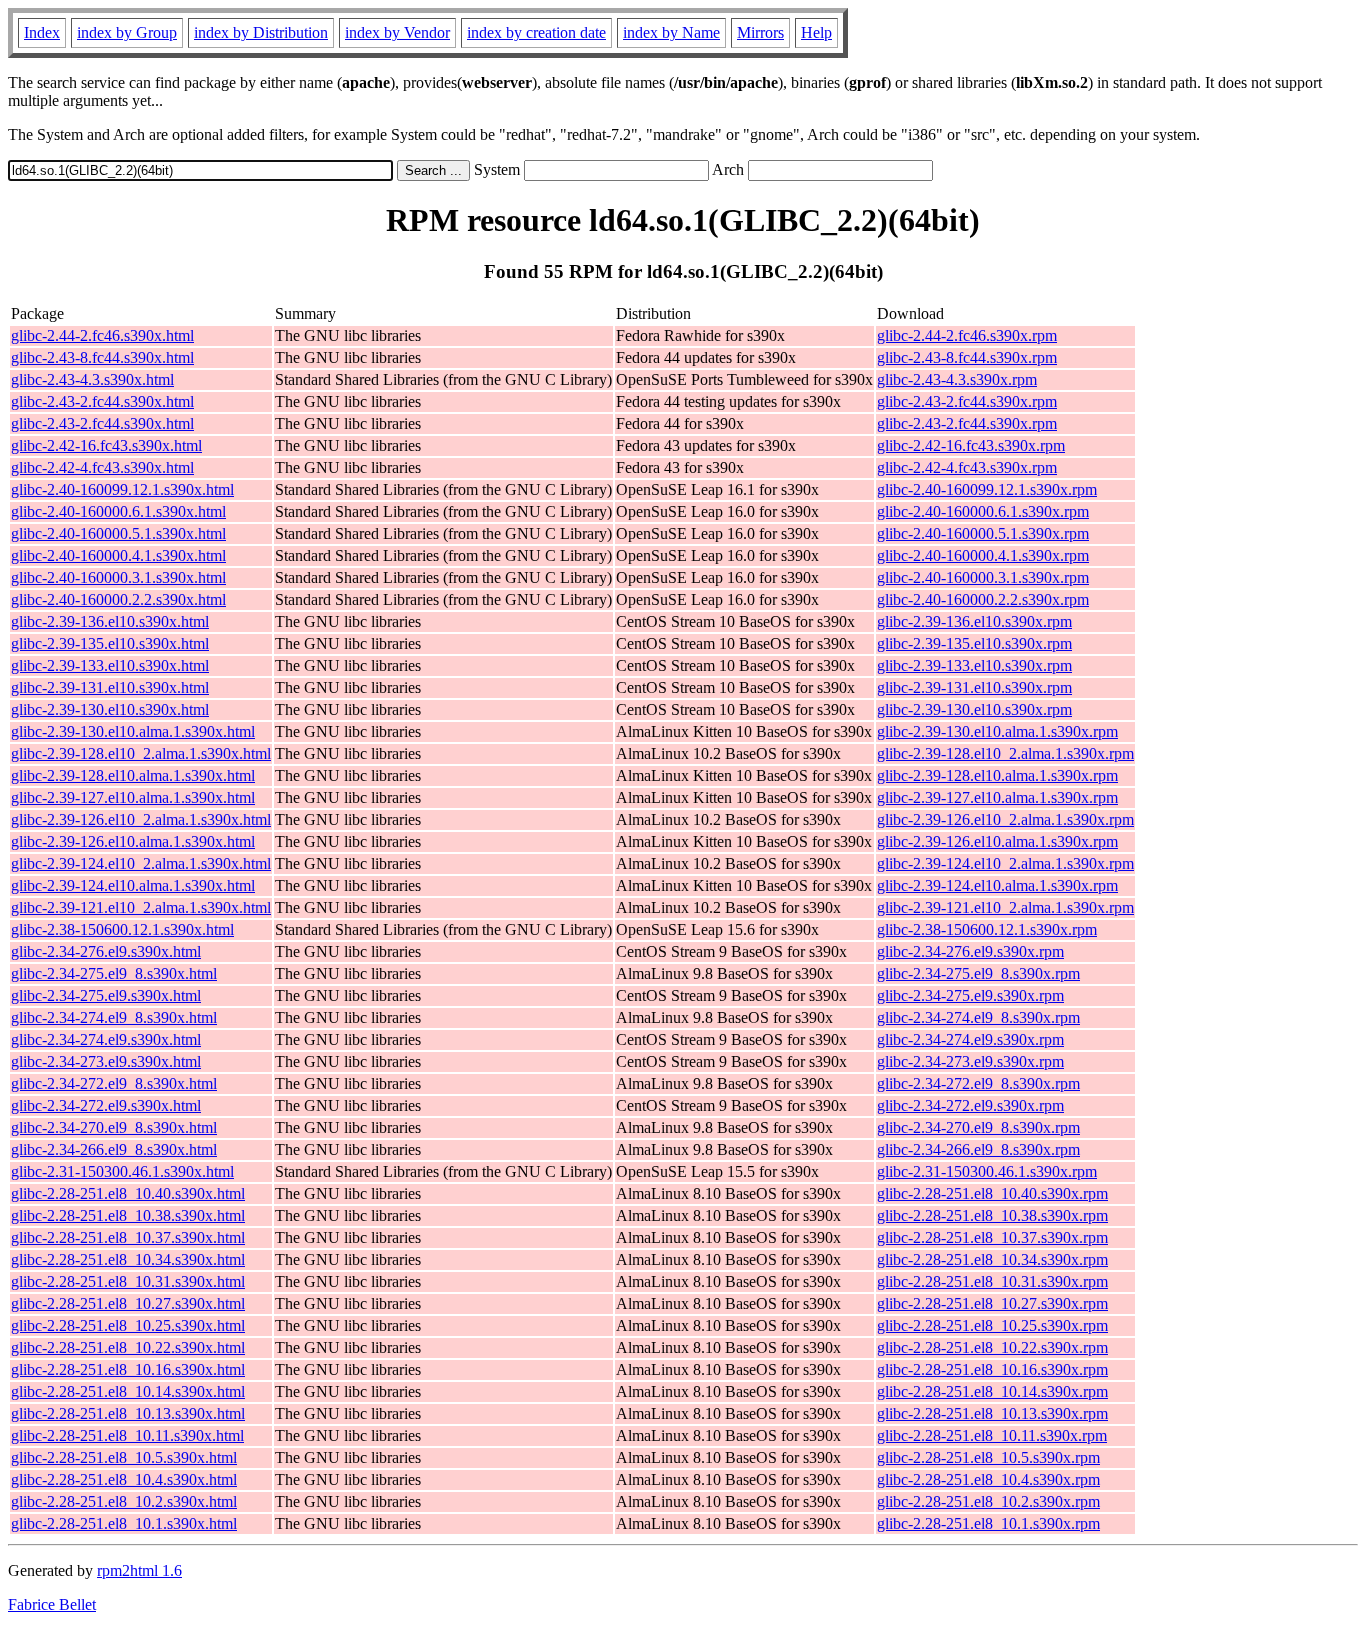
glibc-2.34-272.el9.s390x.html (106, 1105)
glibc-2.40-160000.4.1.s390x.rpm (983, 555)
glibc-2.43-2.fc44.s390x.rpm (967, 401)
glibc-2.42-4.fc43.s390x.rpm (967, 467)
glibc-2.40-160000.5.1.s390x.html (118, 533)
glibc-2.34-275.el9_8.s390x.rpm (978, 973)
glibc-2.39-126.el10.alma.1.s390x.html (133, 841)
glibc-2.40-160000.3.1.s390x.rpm (983, 577)
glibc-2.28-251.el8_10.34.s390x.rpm (992, 1259)
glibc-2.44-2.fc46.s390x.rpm (967, 335)
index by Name (671, 32)
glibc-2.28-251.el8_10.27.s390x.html (128, 1303)
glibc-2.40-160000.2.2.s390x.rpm (983, 599)
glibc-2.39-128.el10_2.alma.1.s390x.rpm (1005, 753)
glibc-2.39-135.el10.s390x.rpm (974, 643)
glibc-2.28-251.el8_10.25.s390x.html (128, 1325)
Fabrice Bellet (52, 1604)
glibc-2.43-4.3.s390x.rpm (957, 379)
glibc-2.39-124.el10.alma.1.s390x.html (133, 885)
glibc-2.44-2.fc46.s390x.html (102, 335)
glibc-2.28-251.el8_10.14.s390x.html (128, 1391)
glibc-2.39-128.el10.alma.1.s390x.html (133, 775)
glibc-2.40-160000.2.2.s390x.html (118, 599)
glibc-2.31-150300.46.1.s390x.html (122, 1171)
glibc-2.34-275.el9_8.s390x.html (114, 973)
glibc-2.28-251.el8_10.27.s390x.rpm (992, 1303)
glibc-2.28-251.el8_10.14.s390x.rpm (992, 1391)
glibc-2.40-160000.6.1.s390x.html (118, 511)
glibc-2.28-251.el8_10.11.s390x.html (127, 1435)
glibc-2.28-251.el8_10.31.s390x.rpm (992, 1281)
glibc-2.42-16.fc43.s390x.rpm (971, 445)
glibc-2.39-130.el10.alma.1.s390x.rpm (997, 731)
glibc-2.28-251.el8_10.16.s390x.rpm (992, 1369)
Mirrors (760, 32)
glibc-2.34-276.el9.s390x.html (106, 951)
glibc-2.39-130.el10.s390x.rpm (974, 709)
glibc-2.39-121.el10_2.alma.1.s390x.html (141, 907)
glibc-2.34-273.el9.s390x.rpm (970, 1061)
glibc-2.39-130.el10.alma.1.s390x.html (133, 731)
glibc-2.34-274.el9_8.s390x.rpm (978, 1017)
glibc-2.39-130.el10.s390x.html (110, 709)
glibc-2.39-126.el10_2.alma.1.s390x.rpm (1005, 819)
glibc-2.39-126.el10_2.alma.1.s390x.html (141, 819)
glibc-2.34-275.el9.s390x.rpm (970, 995)
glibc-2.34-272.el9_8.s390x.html (114, 1083)
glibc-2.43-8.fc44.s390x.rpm (967, 357)
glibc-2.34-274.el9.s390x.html (106, 1039)
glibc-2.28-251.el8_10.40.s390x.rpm (992, 1193)
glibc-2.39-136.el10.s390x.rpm (974, 621)
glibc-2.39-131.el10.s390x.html (110, 687)
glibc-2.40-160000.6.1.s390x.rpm (983, 511)
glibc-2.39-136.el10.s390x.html (110, 621)
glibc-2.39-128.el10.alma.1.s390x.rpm (997, 775)
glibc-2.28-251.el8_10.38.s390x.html (128, 1215)
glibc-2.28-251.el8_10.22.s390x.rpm (992, 1347)
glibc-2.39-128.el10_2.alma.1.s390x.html (141, 753)
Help (816, 32)
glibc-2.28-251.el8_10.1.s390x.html (124, 1523)
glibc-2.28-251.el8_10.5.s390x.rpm (988, 1457)
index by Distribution (261, 32)
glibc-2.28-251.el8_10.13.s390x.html (128, 1413)
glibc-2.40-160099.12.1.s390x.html (122, 489)
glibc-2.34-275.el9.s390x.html (106, 995)
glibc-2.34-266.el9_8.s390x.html (114, 1149)
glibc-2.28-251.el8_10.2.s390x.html (124, 1501)
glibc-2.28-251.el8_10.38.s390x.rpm (992, 1215)
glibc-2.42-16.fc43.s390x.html (106, 445)
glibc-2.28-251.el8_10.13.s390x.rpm (992, 1413)
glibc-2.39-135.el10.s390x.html (110, 643)
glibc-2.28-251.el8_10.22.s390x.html (128, 1347)
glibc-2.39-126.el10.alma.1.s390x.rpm (997, 841)
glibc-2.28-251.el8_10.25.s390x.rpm (992, 1325)
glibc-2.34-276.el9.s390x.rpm (970, 951)
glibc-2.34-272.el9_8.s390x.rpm (978, 1083)
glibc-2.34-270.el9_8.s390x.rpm (978, 1127)
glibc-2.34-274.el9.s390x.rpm (970, 1039)
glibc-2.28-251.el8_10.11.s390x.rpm (992, 1435)
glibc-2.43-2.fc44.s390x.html (102, 401)
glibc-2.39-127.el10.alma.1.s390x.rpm (997, 797)
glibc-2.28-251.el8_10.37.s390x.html (128, 1237)
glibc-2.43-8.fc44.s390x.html (102, 357)
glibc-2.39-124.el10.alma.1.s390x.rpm (997, 885)
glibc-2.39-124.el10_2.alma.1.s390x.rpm (1005, 863)
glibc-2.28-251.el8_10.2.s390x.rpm (988, 1501)
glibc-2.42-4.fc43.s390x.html (102, 467)
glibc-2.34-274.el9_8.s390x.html (114, 1017)
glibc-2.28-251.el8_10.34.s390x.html (128, 1259)
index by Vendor (397, 32)
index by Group (127, 32)
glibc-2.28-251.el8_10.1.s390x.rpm (988, 1523)
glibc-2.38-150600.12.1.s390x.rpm (987, 929)
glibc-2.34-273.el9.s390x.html (106, 1061)
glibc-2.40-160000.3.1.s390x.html (118, 577)
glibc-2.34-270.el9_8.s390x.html (114, 1127)
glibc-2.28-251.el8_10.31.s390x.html (128, 1281)
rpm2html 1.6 (139, 1570)
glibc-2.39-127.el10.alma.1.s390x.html (133, 797)
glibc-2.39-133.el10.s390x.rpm (974, 665)
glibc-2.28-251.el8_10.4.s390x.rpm (988, 1479)
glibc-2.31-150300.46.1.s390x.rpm (987, 1171)
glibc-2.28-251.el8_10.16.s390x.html (128, 1369)
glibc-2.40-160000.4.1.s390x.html (118, 555)
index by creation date (536, 32)
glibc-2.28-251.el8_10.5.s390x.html (124, 1457)
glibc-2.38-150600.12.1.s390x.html (122, 929)
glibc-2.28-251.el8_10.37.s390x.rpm (992, 1237)
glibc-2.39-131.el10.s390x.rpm (974, 687)
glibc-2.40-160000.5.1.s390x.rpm (983, 533)
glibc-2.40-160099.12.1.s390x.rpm (987, 489)
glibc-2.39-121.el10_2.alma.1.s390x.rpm (1005, 907)
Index (42, 32)
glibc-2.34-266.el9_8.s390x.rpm (978, 1149)
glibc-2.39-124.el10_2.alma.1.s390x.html (141, 863)
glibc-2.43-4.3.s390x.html (92, 379)
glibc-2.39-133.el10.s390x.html (110, 665)
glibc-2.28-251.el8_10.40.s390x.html (128, 1193)
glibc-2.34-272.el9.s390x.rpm (970, 1105)
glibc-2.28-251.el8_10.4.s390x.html (124, 1479)
